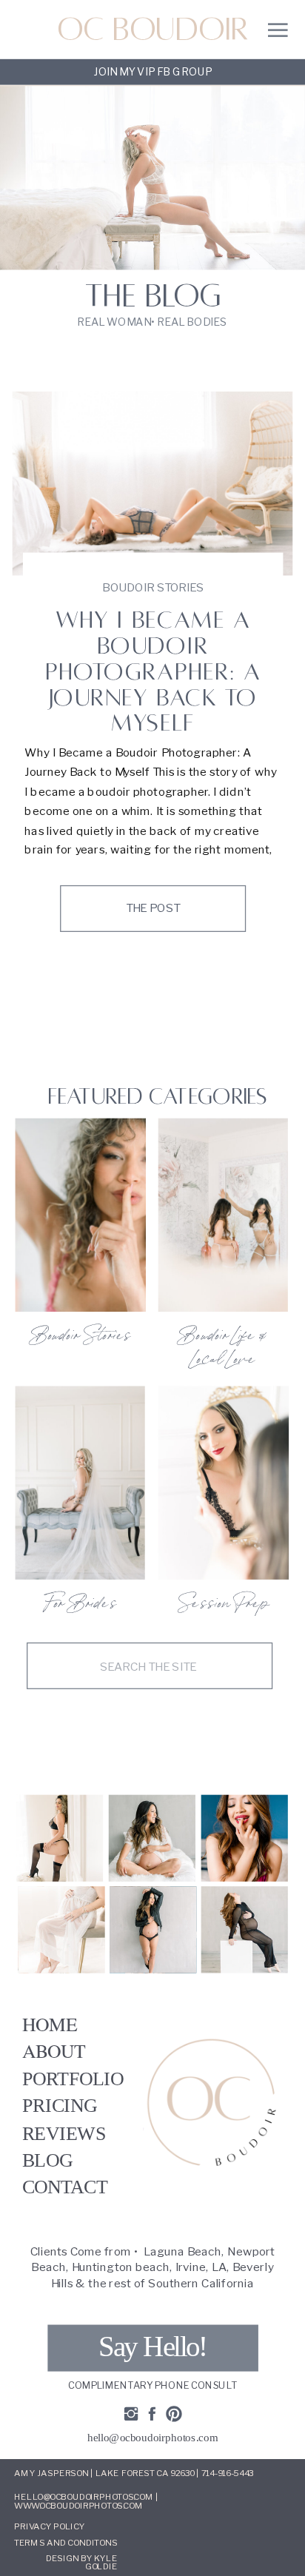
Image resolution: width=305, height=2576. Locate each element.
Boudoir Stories (152, 587)
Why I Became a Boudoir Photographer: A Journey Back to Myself (153, 671)
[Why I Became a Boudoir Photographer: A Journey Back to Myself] (153, 483)
